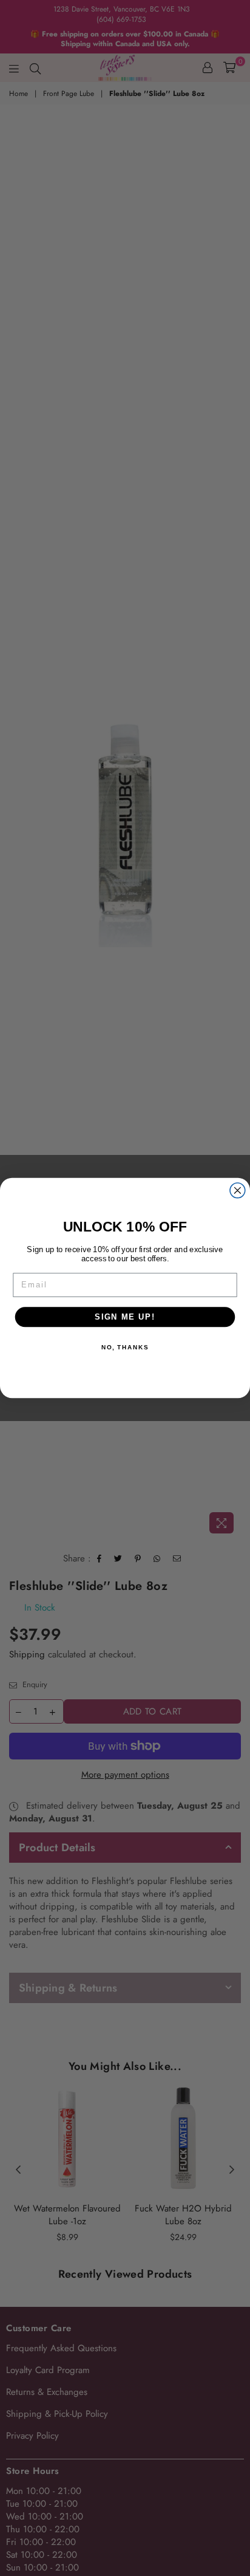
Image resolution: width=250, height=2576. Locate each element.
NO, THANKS (125, 1347)
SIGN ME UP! (125, 1317)
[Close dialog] (238, 1190)
